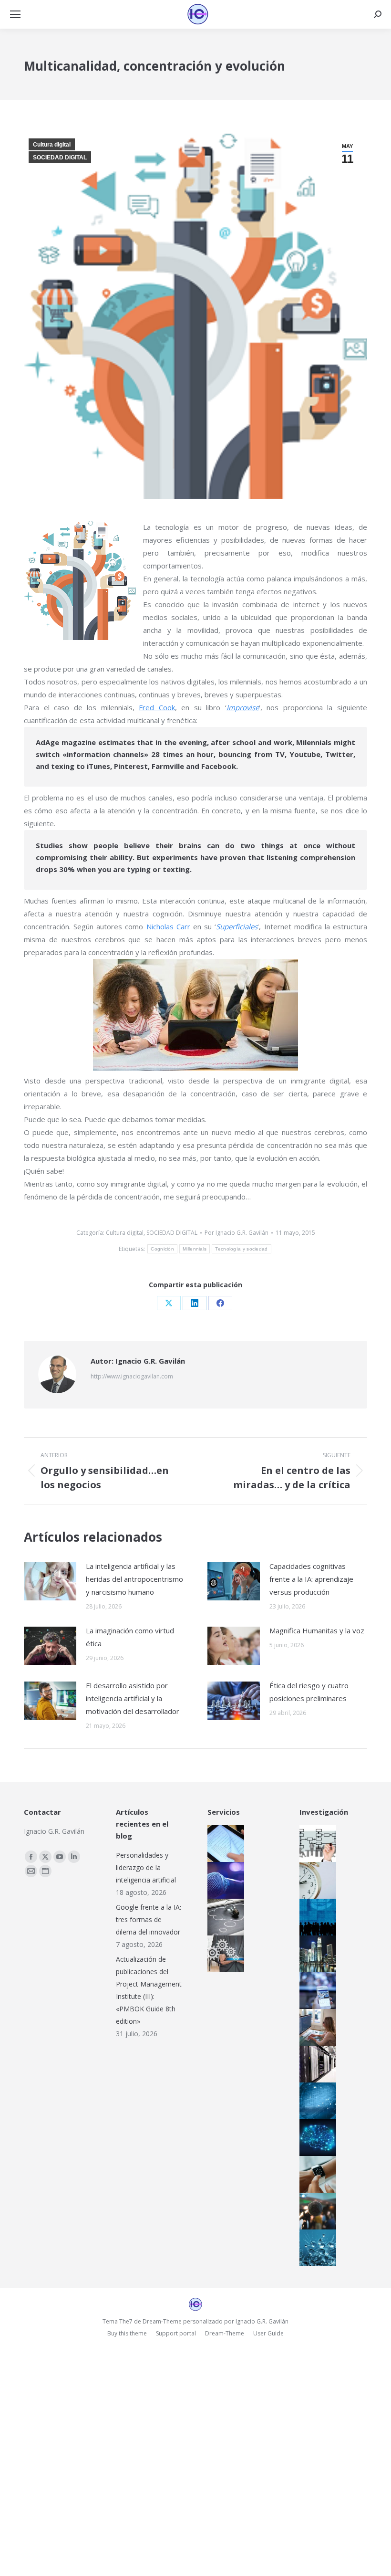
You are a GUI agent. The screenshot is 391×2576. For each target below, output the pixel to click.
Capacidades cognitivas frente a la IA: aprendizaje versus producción (311, 1579)
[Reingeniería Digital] (316, 1844)
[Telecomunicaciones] (316, 1991)
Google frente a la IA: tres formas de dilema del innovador (149, 1919)
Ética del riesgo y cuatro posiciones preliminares (309, 1692)
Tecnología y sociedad (241, 1249)
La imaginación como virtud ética (130, 1637)
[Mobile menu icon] (15, 14)
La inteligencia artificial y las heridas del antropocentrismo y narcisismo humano (134, 1579)
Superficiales (237, 926)
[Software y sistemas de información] (316, 2027)
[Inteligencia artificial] (316, 2138)
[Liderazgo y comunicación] (316, 2211)
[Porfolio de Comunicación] (224, 1880)
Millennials (195, 1249)
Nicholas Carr (168, 926)
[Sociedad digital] (316, 1917)
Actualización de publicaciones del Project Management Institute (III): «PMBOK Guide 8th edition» (149, 1990)
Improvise (243, 707)
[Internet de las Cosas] (316, 2174)
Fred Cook (157, 707)
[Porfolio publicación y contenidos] (224, 1844)
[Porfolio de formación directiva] (224, 1917)
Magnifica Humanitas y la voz (317, 1630)
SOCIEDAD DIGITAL (60, 158)
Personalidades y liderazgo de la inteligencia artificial (146, 1867)
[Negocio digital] (316, 1954)
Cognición (162, 1249)
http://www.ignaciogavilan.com (132, 1376)
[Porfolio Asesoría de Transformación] (224, 1954)
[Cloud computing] (316, 2064)
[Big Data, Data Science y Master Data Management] (316, 2101)
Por (237, 1233)
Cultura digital (52, 145)
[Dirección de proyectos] (316, 1880)
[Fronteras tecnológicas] (316, 2248)
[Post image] (50, 1581)
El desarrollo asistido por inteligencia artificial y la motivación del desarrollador (133, 1698)
